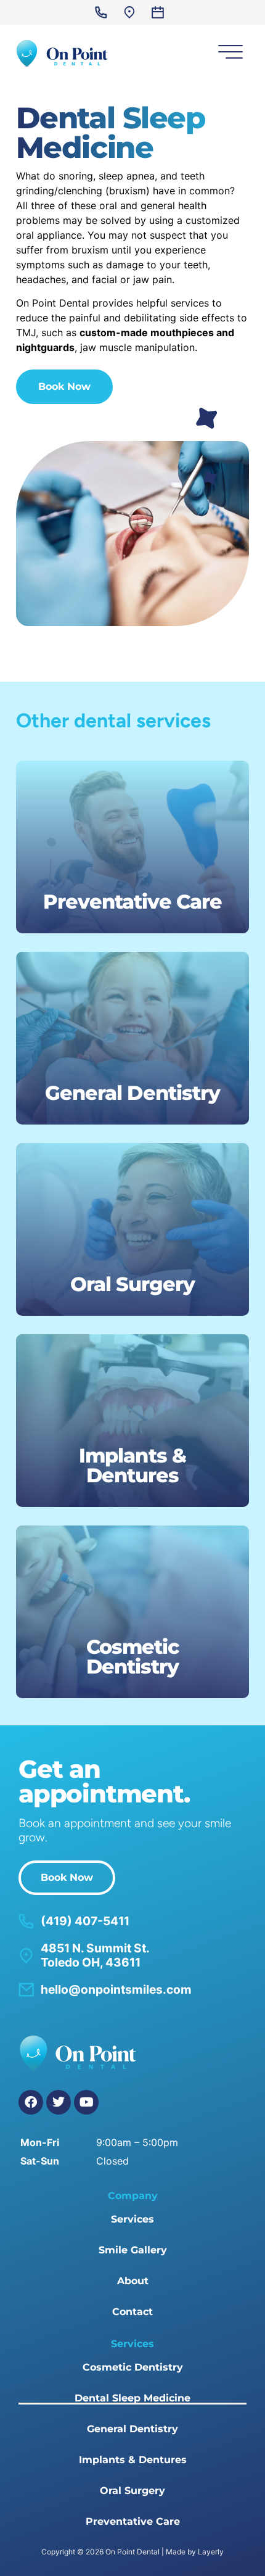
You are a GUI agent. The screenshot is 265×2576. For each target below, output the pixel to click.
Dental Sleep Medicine (132, 2398)
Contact (132, 2312)
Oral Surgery (132, 2491)
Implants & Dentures (133, 2460)
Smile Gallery (133, 2250)
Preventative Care (133, 2521)
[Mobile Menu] (228, 54)
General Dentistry (132, 2429)
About (133, 2281)
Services (132, 2219)
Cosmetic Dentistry (133, 2367)
